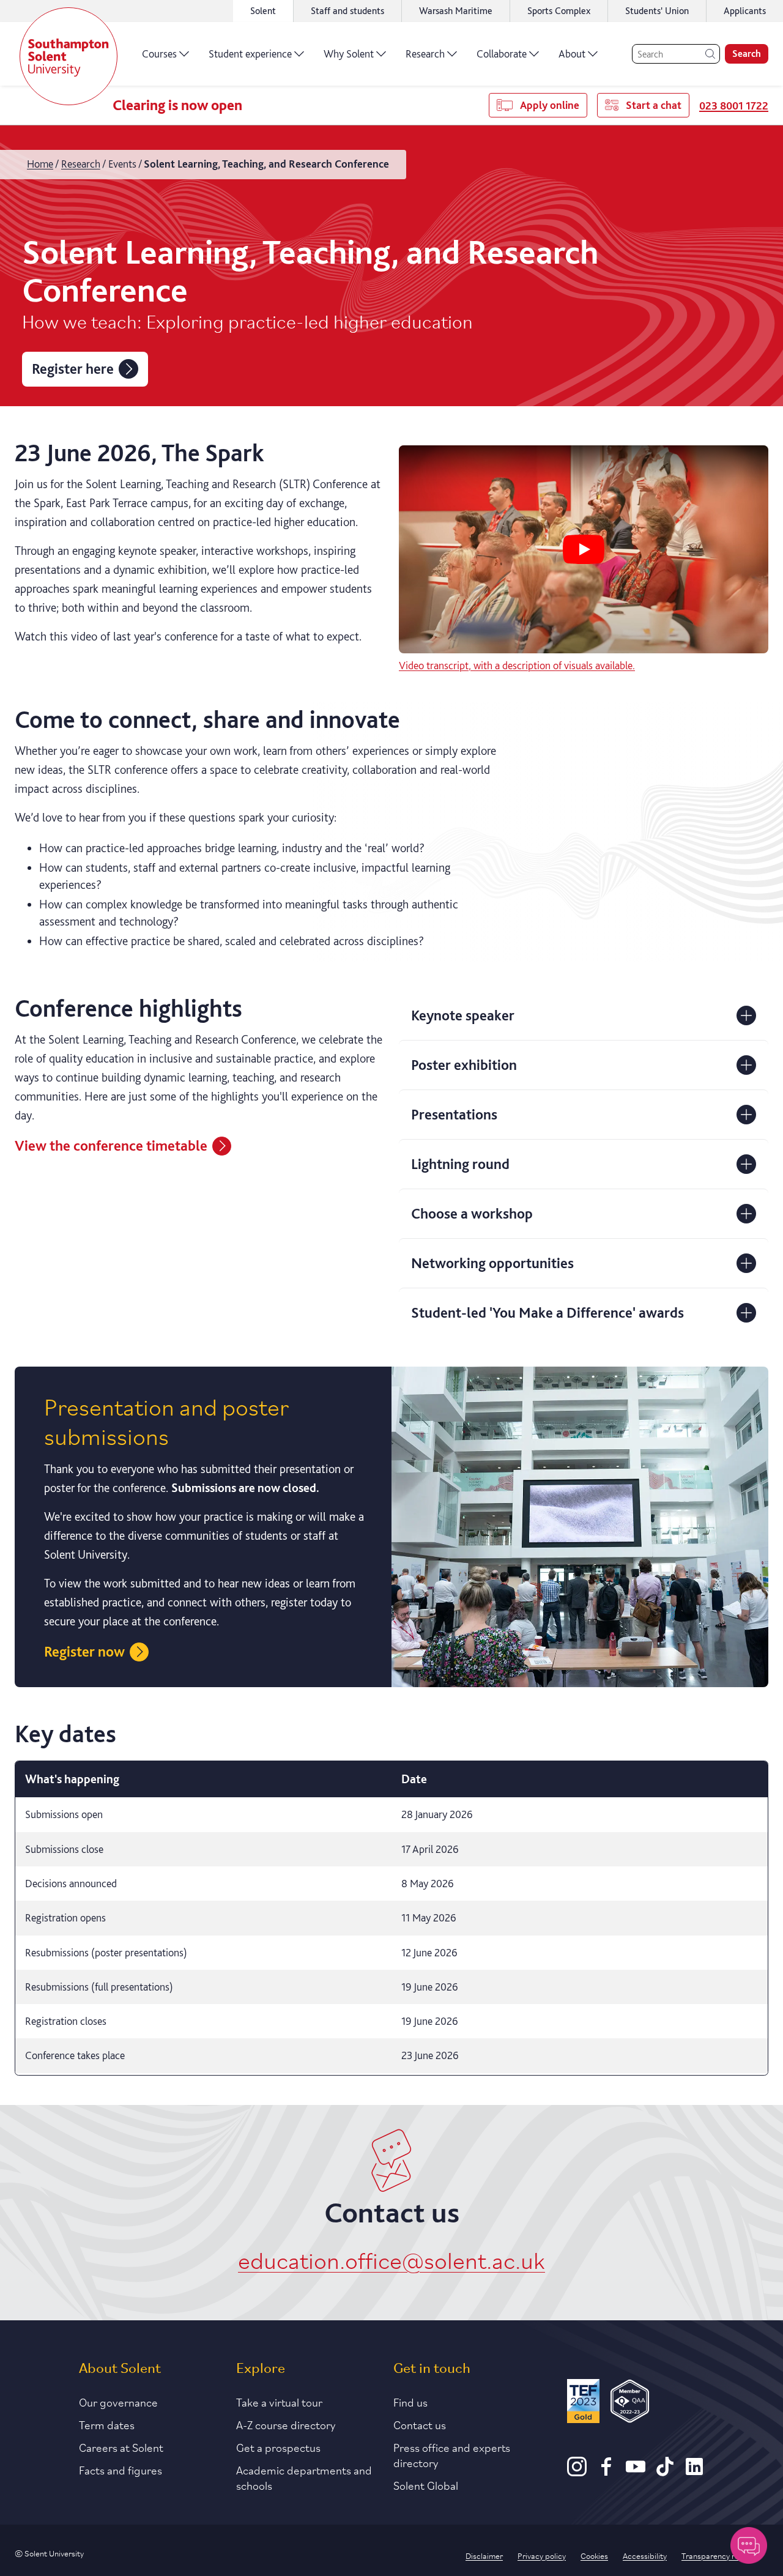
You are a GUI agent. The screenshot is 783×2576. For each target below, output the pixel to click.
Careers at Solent (121, 2447)
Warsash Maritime (456, 11)
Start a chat (654, 105)
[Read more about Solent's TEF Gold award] (583, 2403)
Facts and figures (121, 2470)
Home (40, 164)
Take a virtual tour (279, 2402)
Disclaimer (484, 2555)
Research (425, 54)
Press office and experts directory (452, 2455)
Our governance (118, 2402)
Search (747, 54)
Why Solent (349, 54)
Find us (410, 2402)
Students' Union (657, 11)
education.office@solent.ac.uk (391, 2259)
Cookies (594, 2555)
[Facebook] (606, 2472)
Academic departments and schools (304, 2477)
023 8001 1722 (734, 106)
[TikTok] (665, 2472)
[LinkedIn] (694, 2472)
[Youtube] (636, 2472)
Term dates (107, 2424)
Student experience (250, 54)
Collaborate (502, 54)
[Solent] (69, 56)
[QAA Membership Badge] (630, 2403)
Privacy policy (542, 2555)
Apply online (550, 105)
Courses (159, 54)
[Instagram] (577, 2472)
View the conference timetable (111, 1145)
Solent (263, 11)
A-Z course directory (286, 2424)
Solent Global (426, 2485)
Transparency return (718, 2555)
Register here (73, 369)
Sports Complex (559, 11)
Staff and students (347, 11)
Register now (84, 1651)
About (572, 54)
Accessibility (645, 2555)
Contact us (420, 2424)
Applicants (745, 11)
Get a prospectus (278, 2447)
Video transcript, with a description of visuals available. (517, 665)
